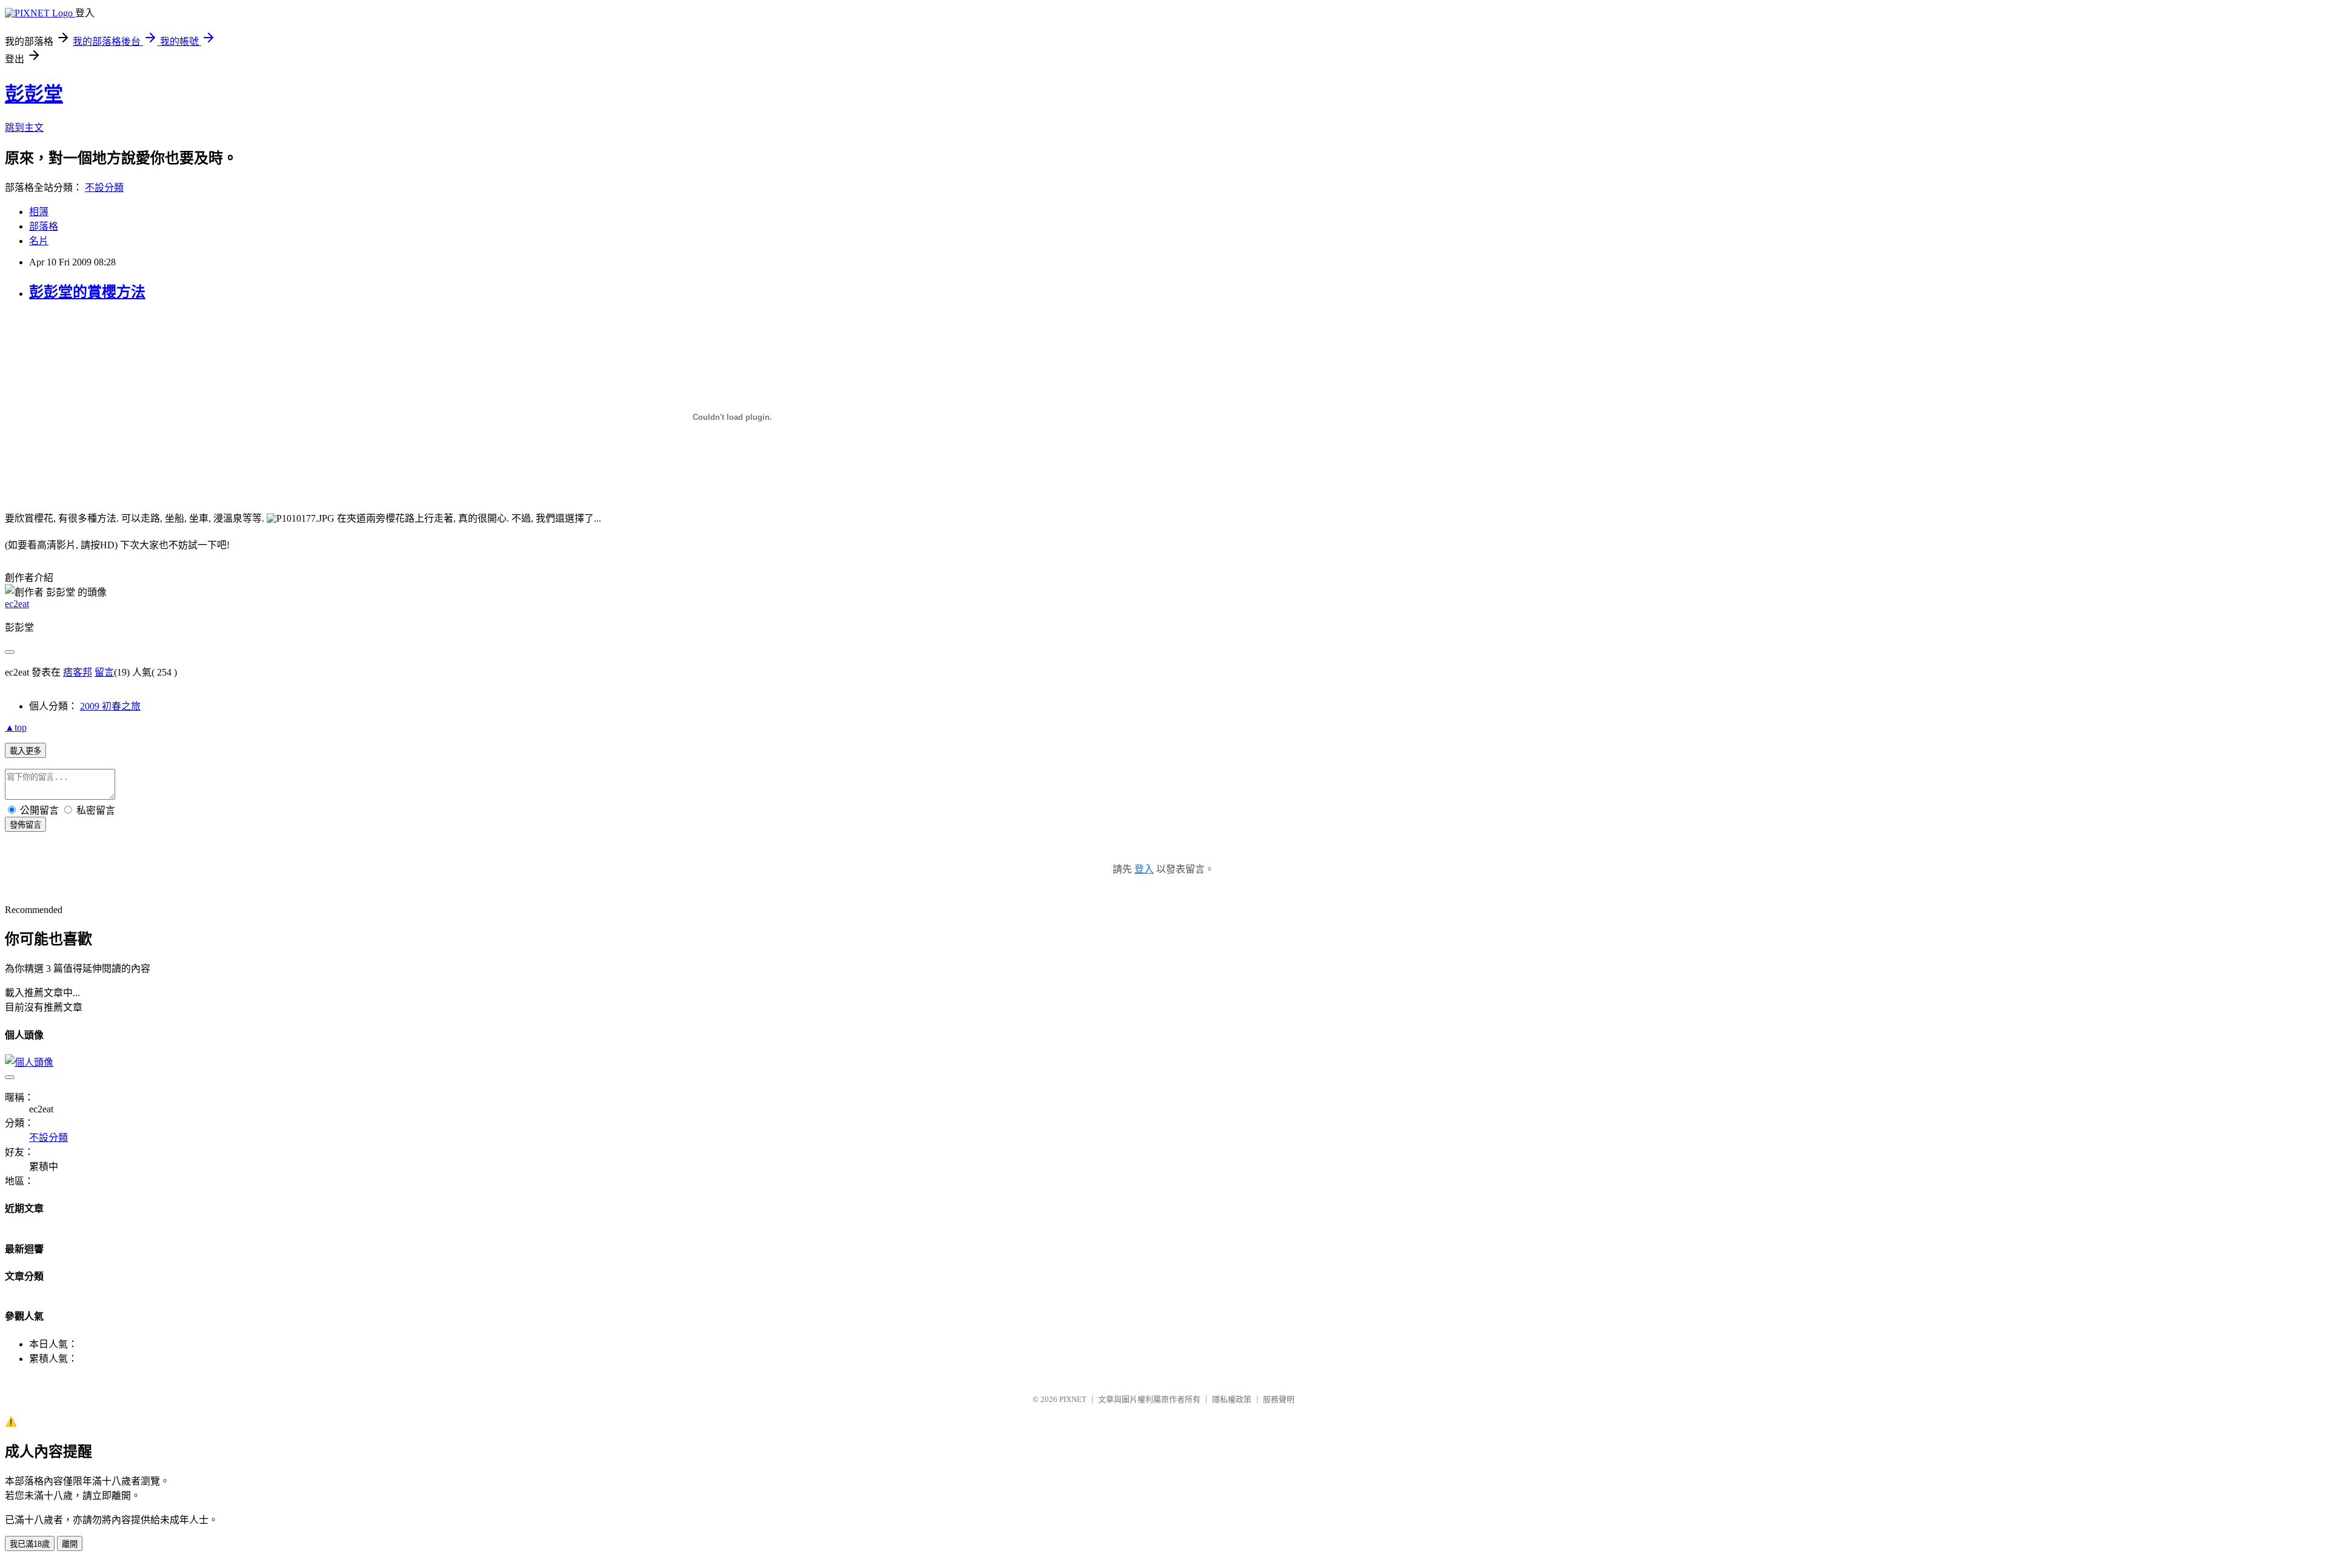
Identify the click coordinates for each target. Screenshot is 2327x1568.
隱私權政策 (1232, 1399)
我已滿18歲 (30, 1544)
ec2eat (17, 604)
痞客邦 (78, 672)
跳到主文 (24, 128)
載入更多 (25, 751)
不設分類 (104, 188)
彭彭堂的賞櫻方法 (87, 292)
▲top (16, 727)
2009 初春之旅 (110, 706)
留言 (104, 672)
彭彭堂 (34, 94)
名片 (39, 241)
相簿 (39, 212)
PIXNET (1073, 1399)
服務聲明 (1279, 1399)
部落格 (44, 226)
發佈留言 (25, 825)
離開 (70, 1544)
